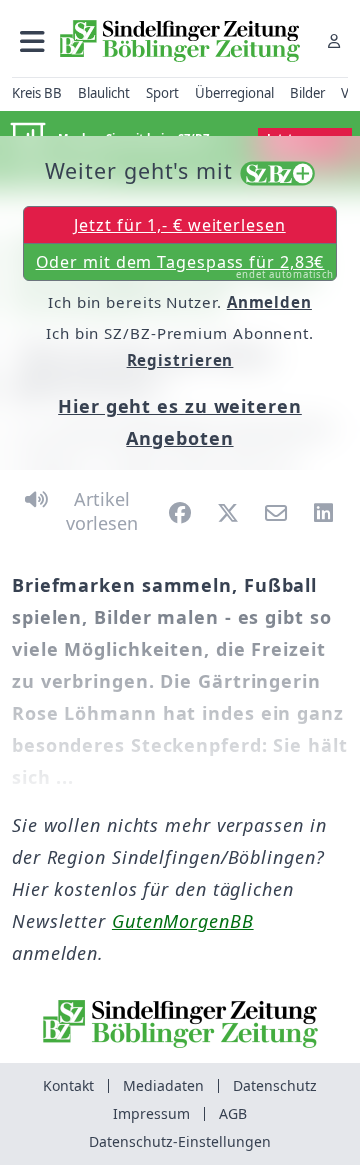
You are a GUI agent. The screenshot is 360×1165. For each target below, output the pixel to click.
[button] (32, 40)
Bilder (307, 93)
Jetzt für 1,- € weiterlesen (179, 225)
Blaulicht (104, 93)
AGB (233, 1113)
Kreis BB (37, 93)
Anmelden (269, 302)
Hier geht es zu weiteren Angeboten (180, 422)
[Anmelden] (334, 40)
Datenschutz (275, 1085)
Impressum (151, 1113)
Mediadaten (163, 1085)
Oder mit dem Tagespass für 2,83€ (185, 266)
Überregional (234, 93)
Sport (162, 93)
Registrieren (180, 360)
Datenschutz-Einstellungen (180, 1141)
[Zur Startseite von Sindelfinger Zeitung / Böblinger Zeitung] (180, 41)
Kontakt (68, 1085)
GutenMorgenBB (183, 921)
